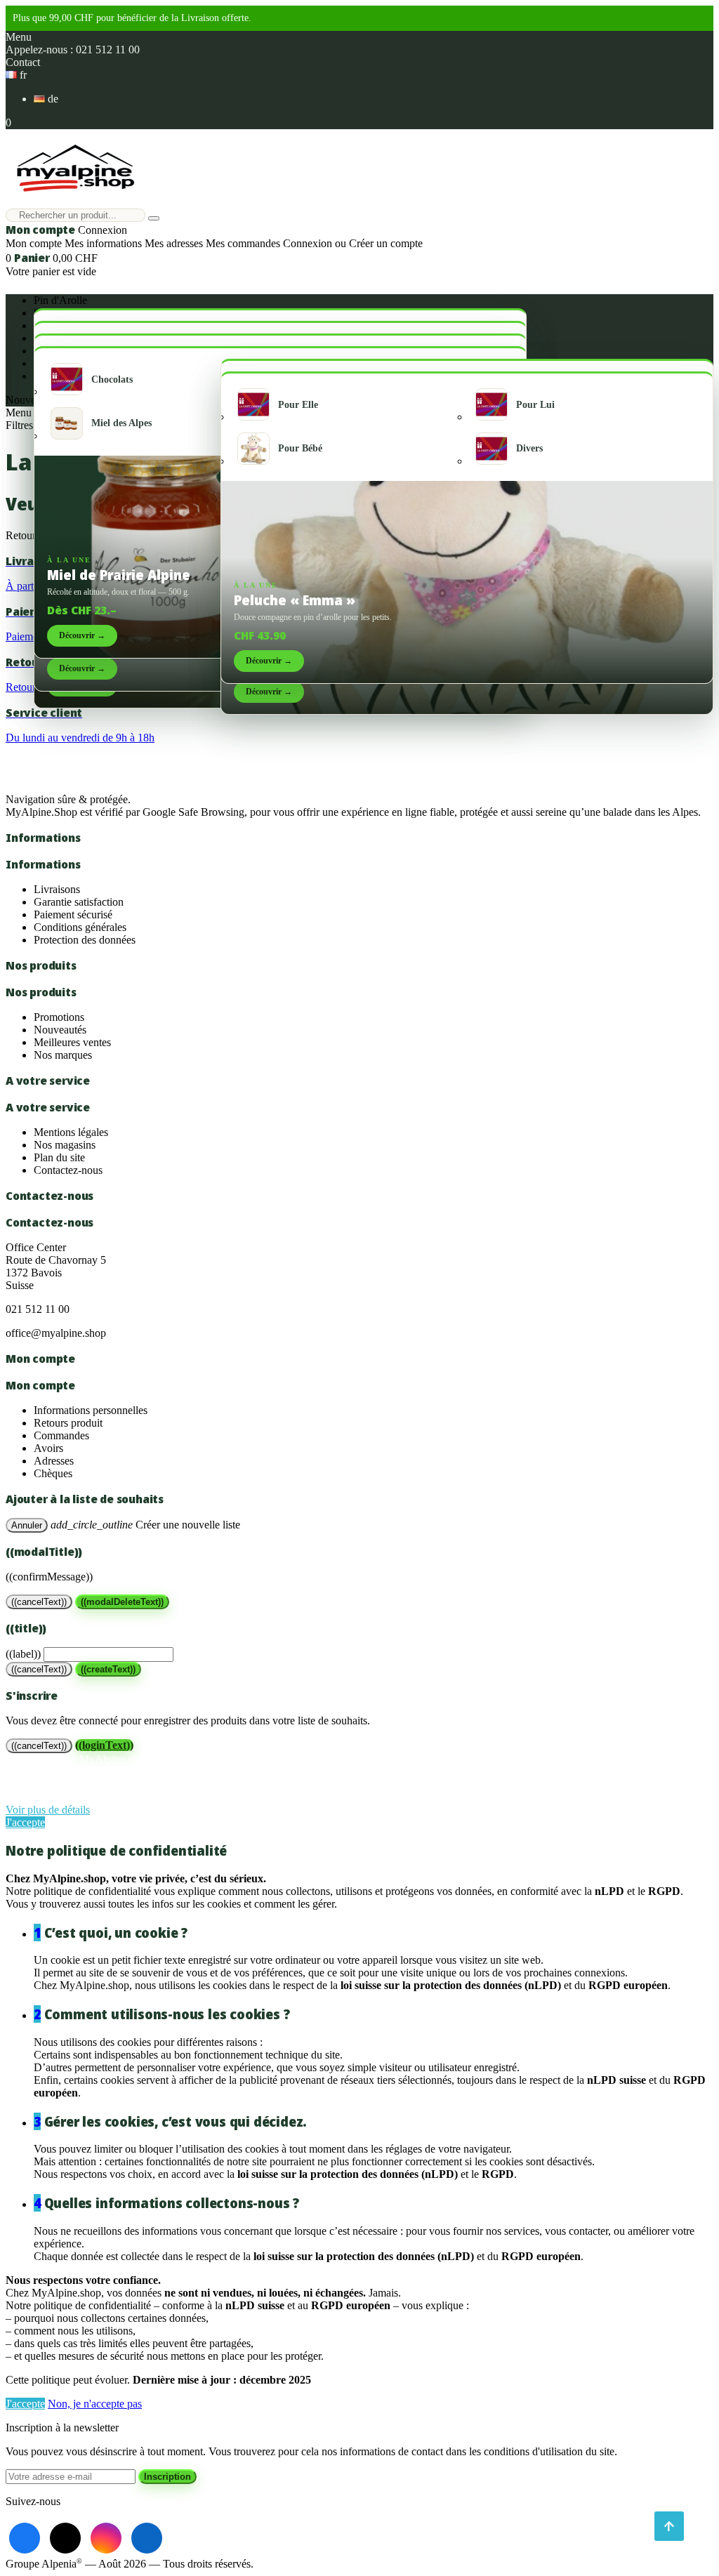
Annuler (27, 1525)
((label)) (23, 1654)
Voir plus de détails (48, 1810)
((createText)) (108, 1669)
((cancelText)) (39, 1602)
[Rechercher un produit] (154, 218)
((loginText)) (104, 1745)
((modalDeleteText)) (122, 1602)
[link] (25, 2538)
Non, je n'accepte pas (95, 2404)
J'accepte (25, 1822)
